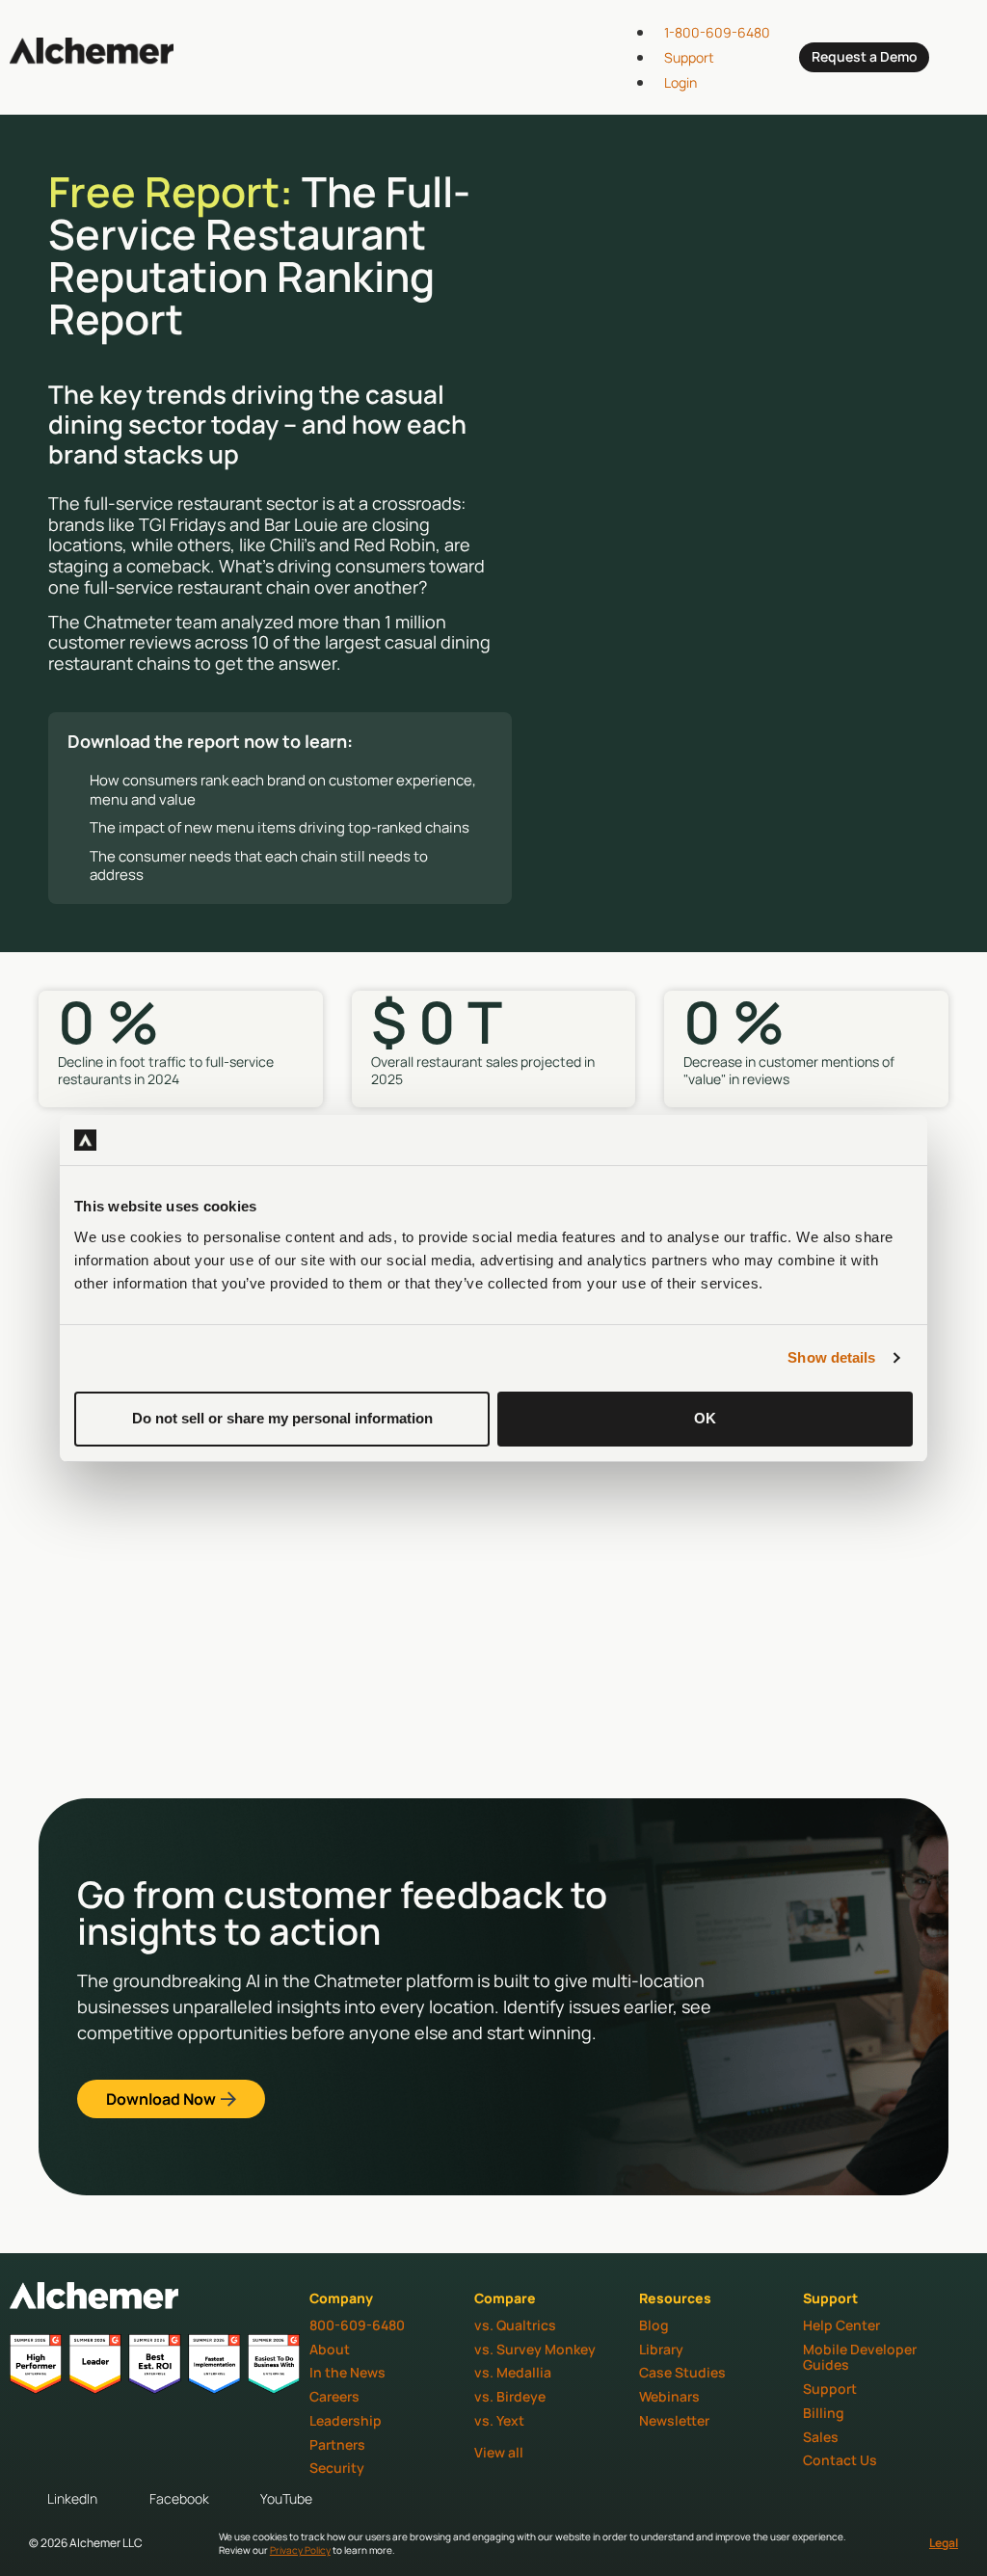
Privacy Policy (300, 2550)
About (330, 2349)
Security (337, 2468)
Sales (821, 2437)
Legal (944, 2543)
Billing (824, 2413)
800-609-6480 (357, 2325)
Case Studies (682, 2372)
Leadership (346, 2420)
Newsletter (674, 2420)
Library (661, 2349)
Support (830, 2389)
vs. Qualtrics (515, 2325)
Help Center (841, 2325)
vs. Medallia (513, 2372)
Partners (337, 2444)
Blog (654, 2325)
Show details (831, 1357)
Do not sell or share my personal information (282, 1418)
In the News (347, 2372)
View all (499, 2452)
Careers (334, 2396)
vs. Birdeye (510, 2396)
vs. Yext (499, 2420)
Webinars (669, 2396)
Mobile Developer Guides (860, 2357)
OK (705, 1418)
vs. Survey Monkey (535, 2349)
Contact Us (840, 2460)
